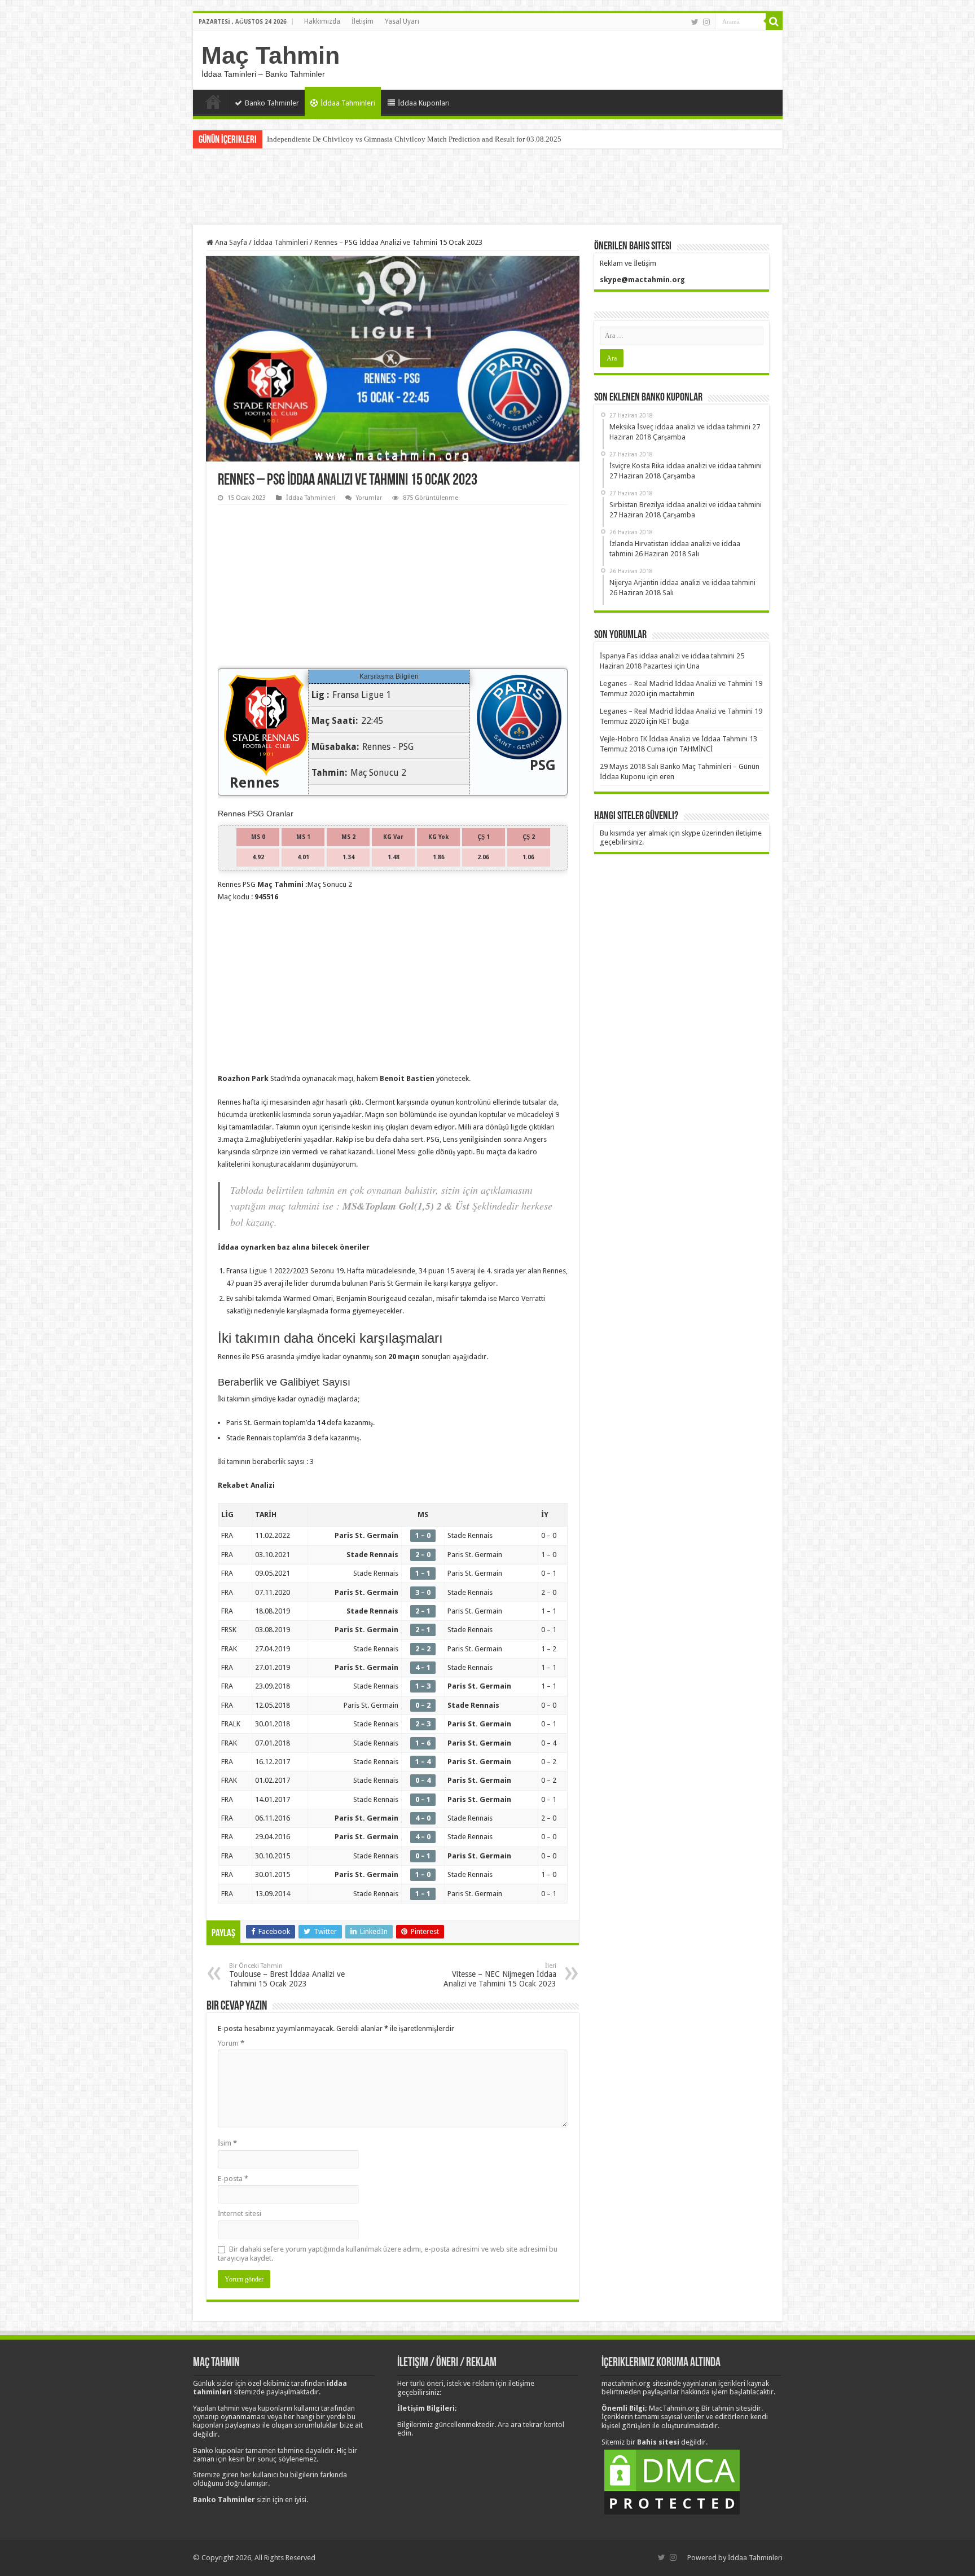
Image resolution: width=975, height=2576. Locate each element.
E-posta (233, 2179)
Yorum (231, 2043)
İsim (227, 2143)
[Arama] (774, 21)
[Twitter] (695, 22)
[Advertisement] (488, 188)
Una (693, 666)
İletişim (363, 21)
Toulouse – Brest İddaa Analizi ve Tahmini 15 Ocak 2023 (287, 1975)
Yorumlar (369, 498)
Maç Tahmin (271, 55)
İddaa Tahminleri (348, 103)
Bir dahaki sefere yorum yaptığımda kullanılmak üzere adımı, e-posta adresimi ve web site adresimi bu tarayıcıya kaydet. (388, 2254)
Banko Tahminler (272, 103)
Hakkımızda (322, 21)
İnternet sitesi (240, 2214)
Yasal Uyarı (402, 21)
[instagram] (706, 22)
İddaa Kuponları (424, 103)
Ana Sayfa (213, 102)
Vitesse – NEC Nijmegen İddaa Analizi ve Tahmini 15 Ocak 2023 (500, 1975)
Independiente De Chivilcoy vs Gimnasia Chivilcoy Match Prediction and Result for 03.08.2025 (414, 139)
